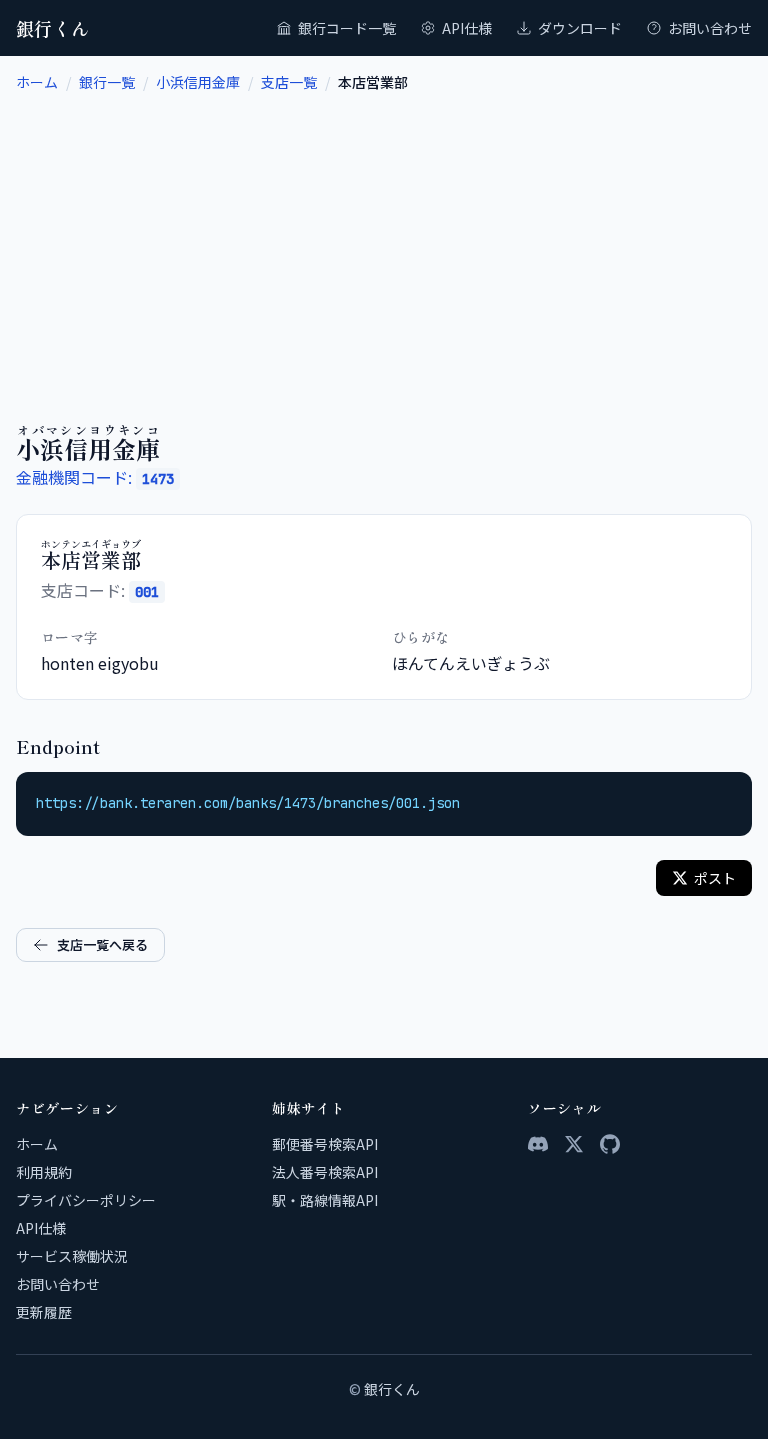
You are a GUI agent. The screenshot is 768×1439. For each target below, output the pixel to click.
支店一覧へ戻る (102, 944)
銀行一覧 (107, 82)
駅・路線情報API (325, 1200)
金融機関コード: (95, 477)
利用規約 (44, 1172)
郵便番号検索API (325, 1144)
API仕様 (467, 28)
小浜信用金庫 (198, 82)
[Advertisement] (384, 242)
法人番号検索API (325, 1172)
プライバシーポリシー (86, 1200)
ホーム (37, 82)
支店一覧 (289, 82)
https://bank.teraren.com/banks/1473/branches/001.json (248, 803)
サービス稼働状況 (72, 1256)
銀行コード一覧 (347, 28)
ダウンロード (580, 28)
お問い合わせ (710, 28)
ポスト (715, 878)
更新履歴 (44, 1312)
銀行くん (53, 28)
